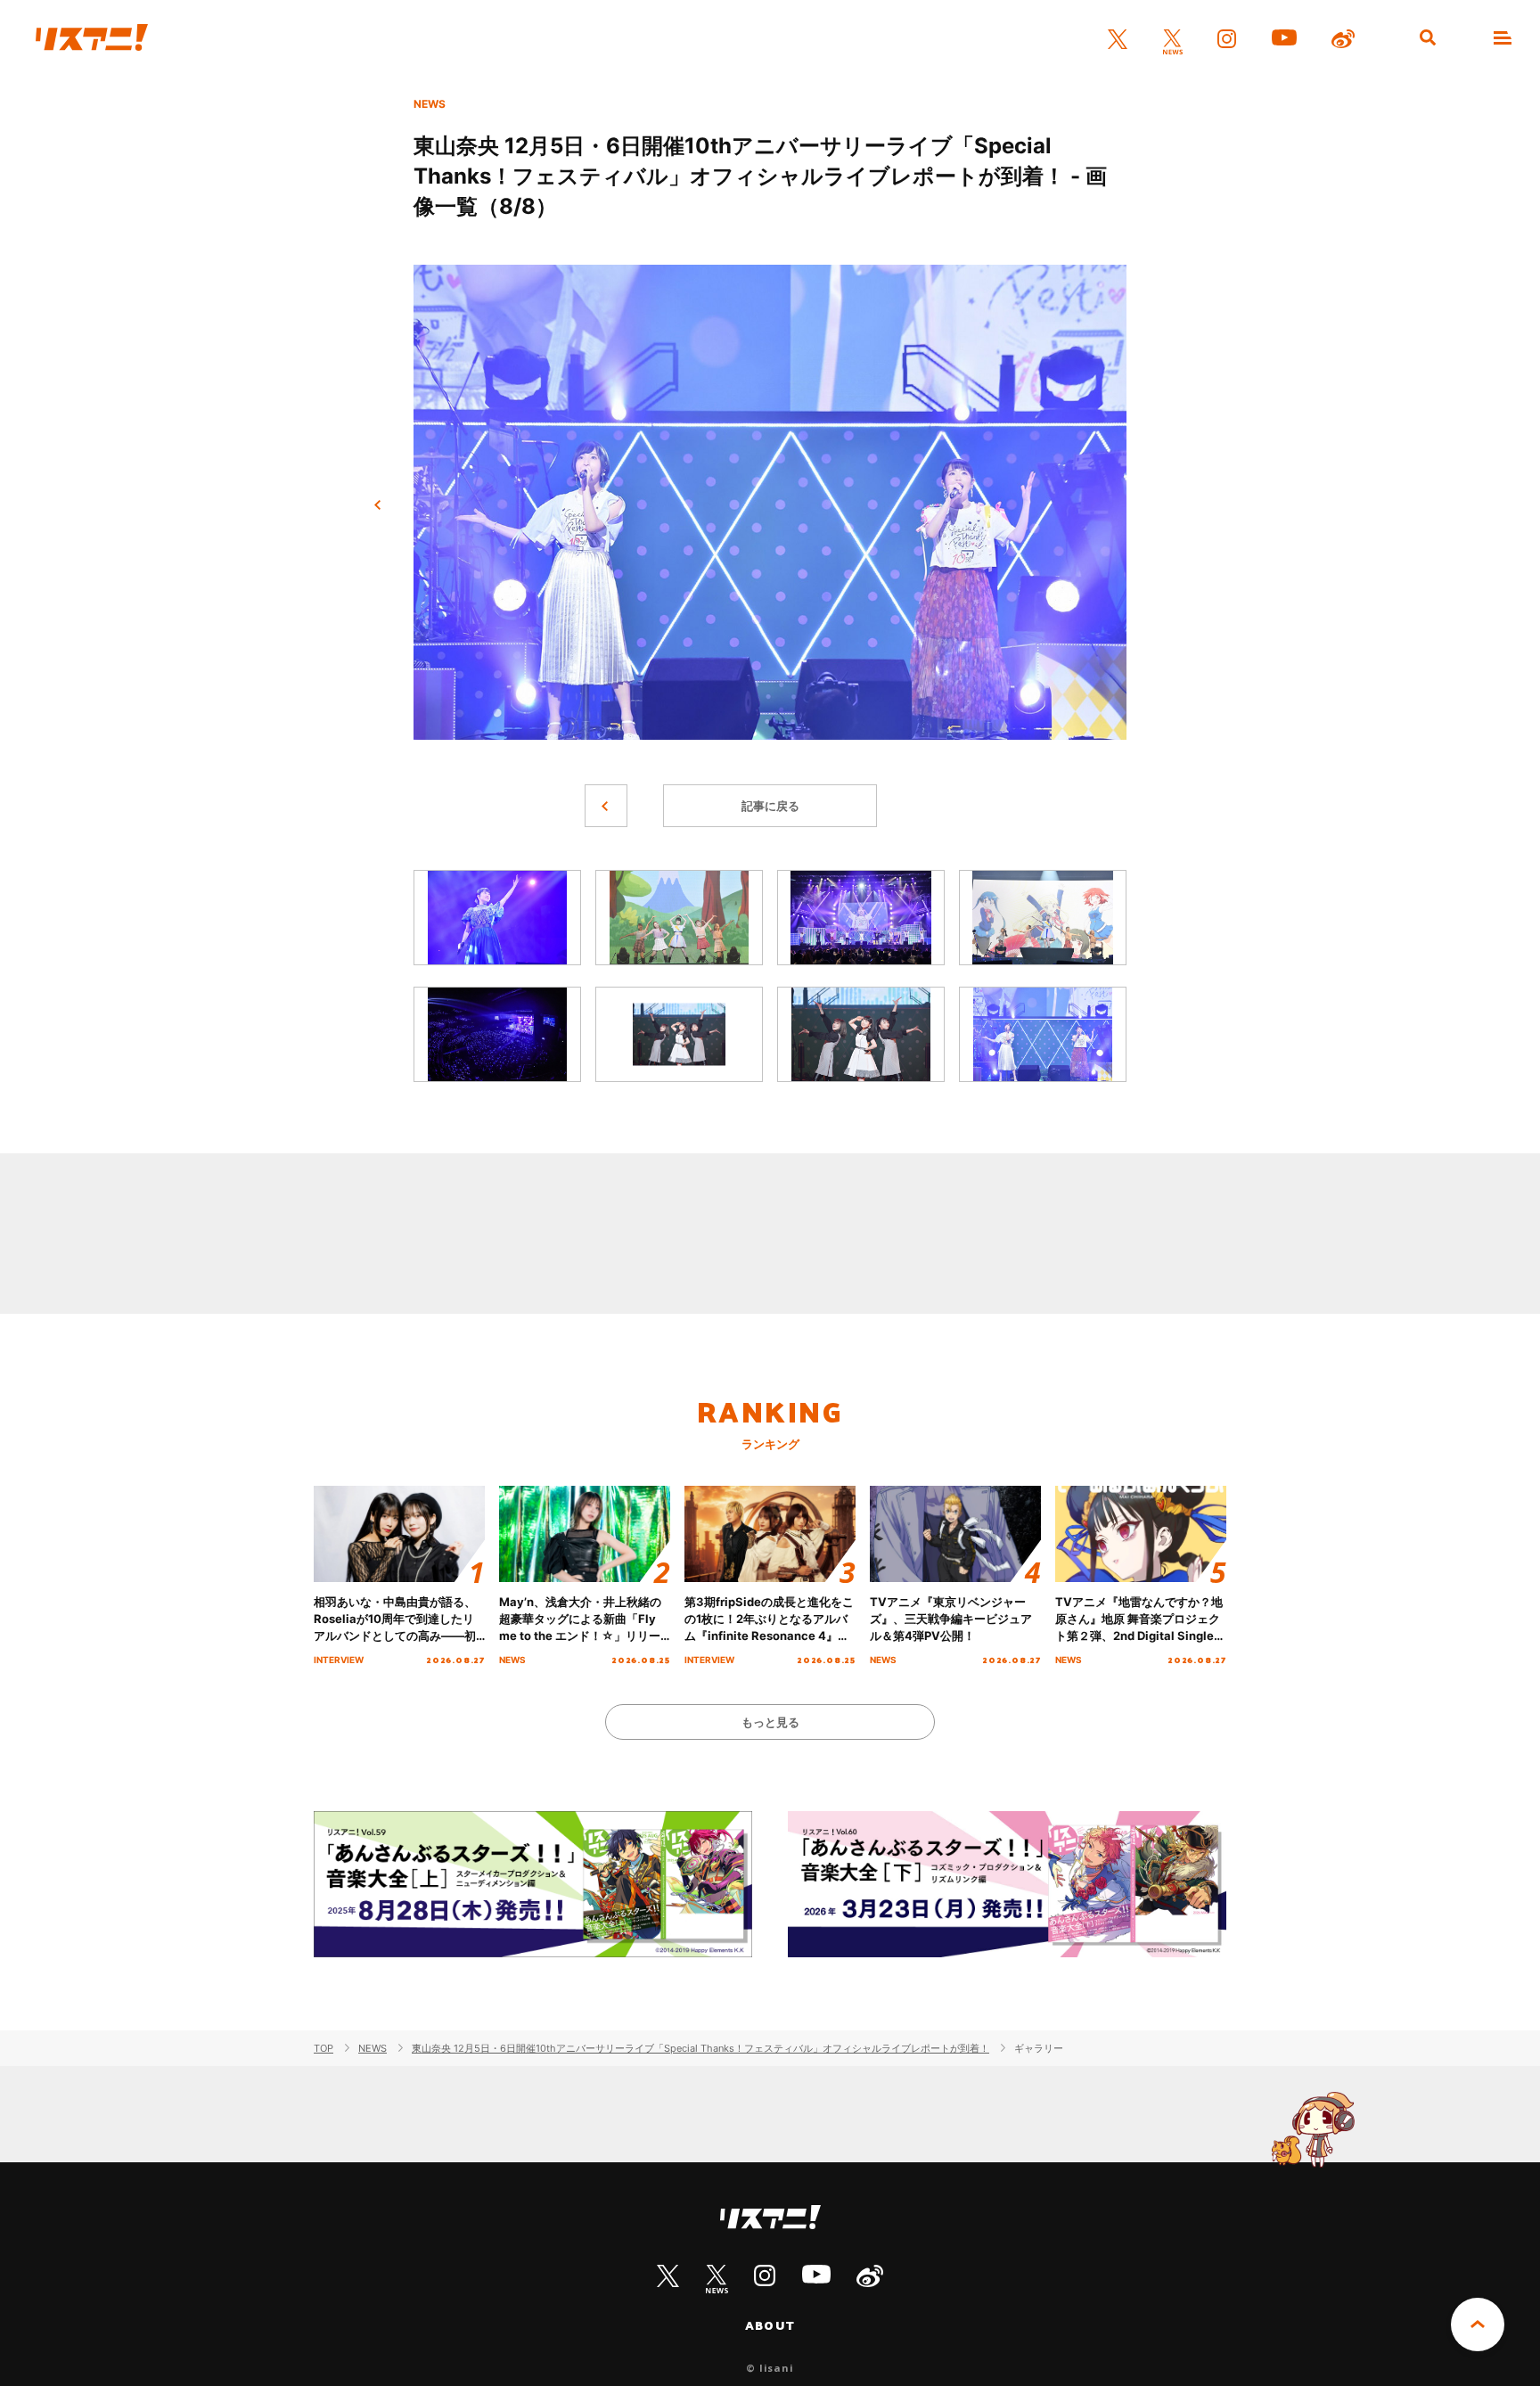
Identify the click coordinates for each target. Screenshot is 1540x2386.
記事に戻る (770, 806)
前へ (378, 505)
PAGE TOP (1478, 2325)
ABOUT (770, 2325)
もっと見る (770, 1722)
